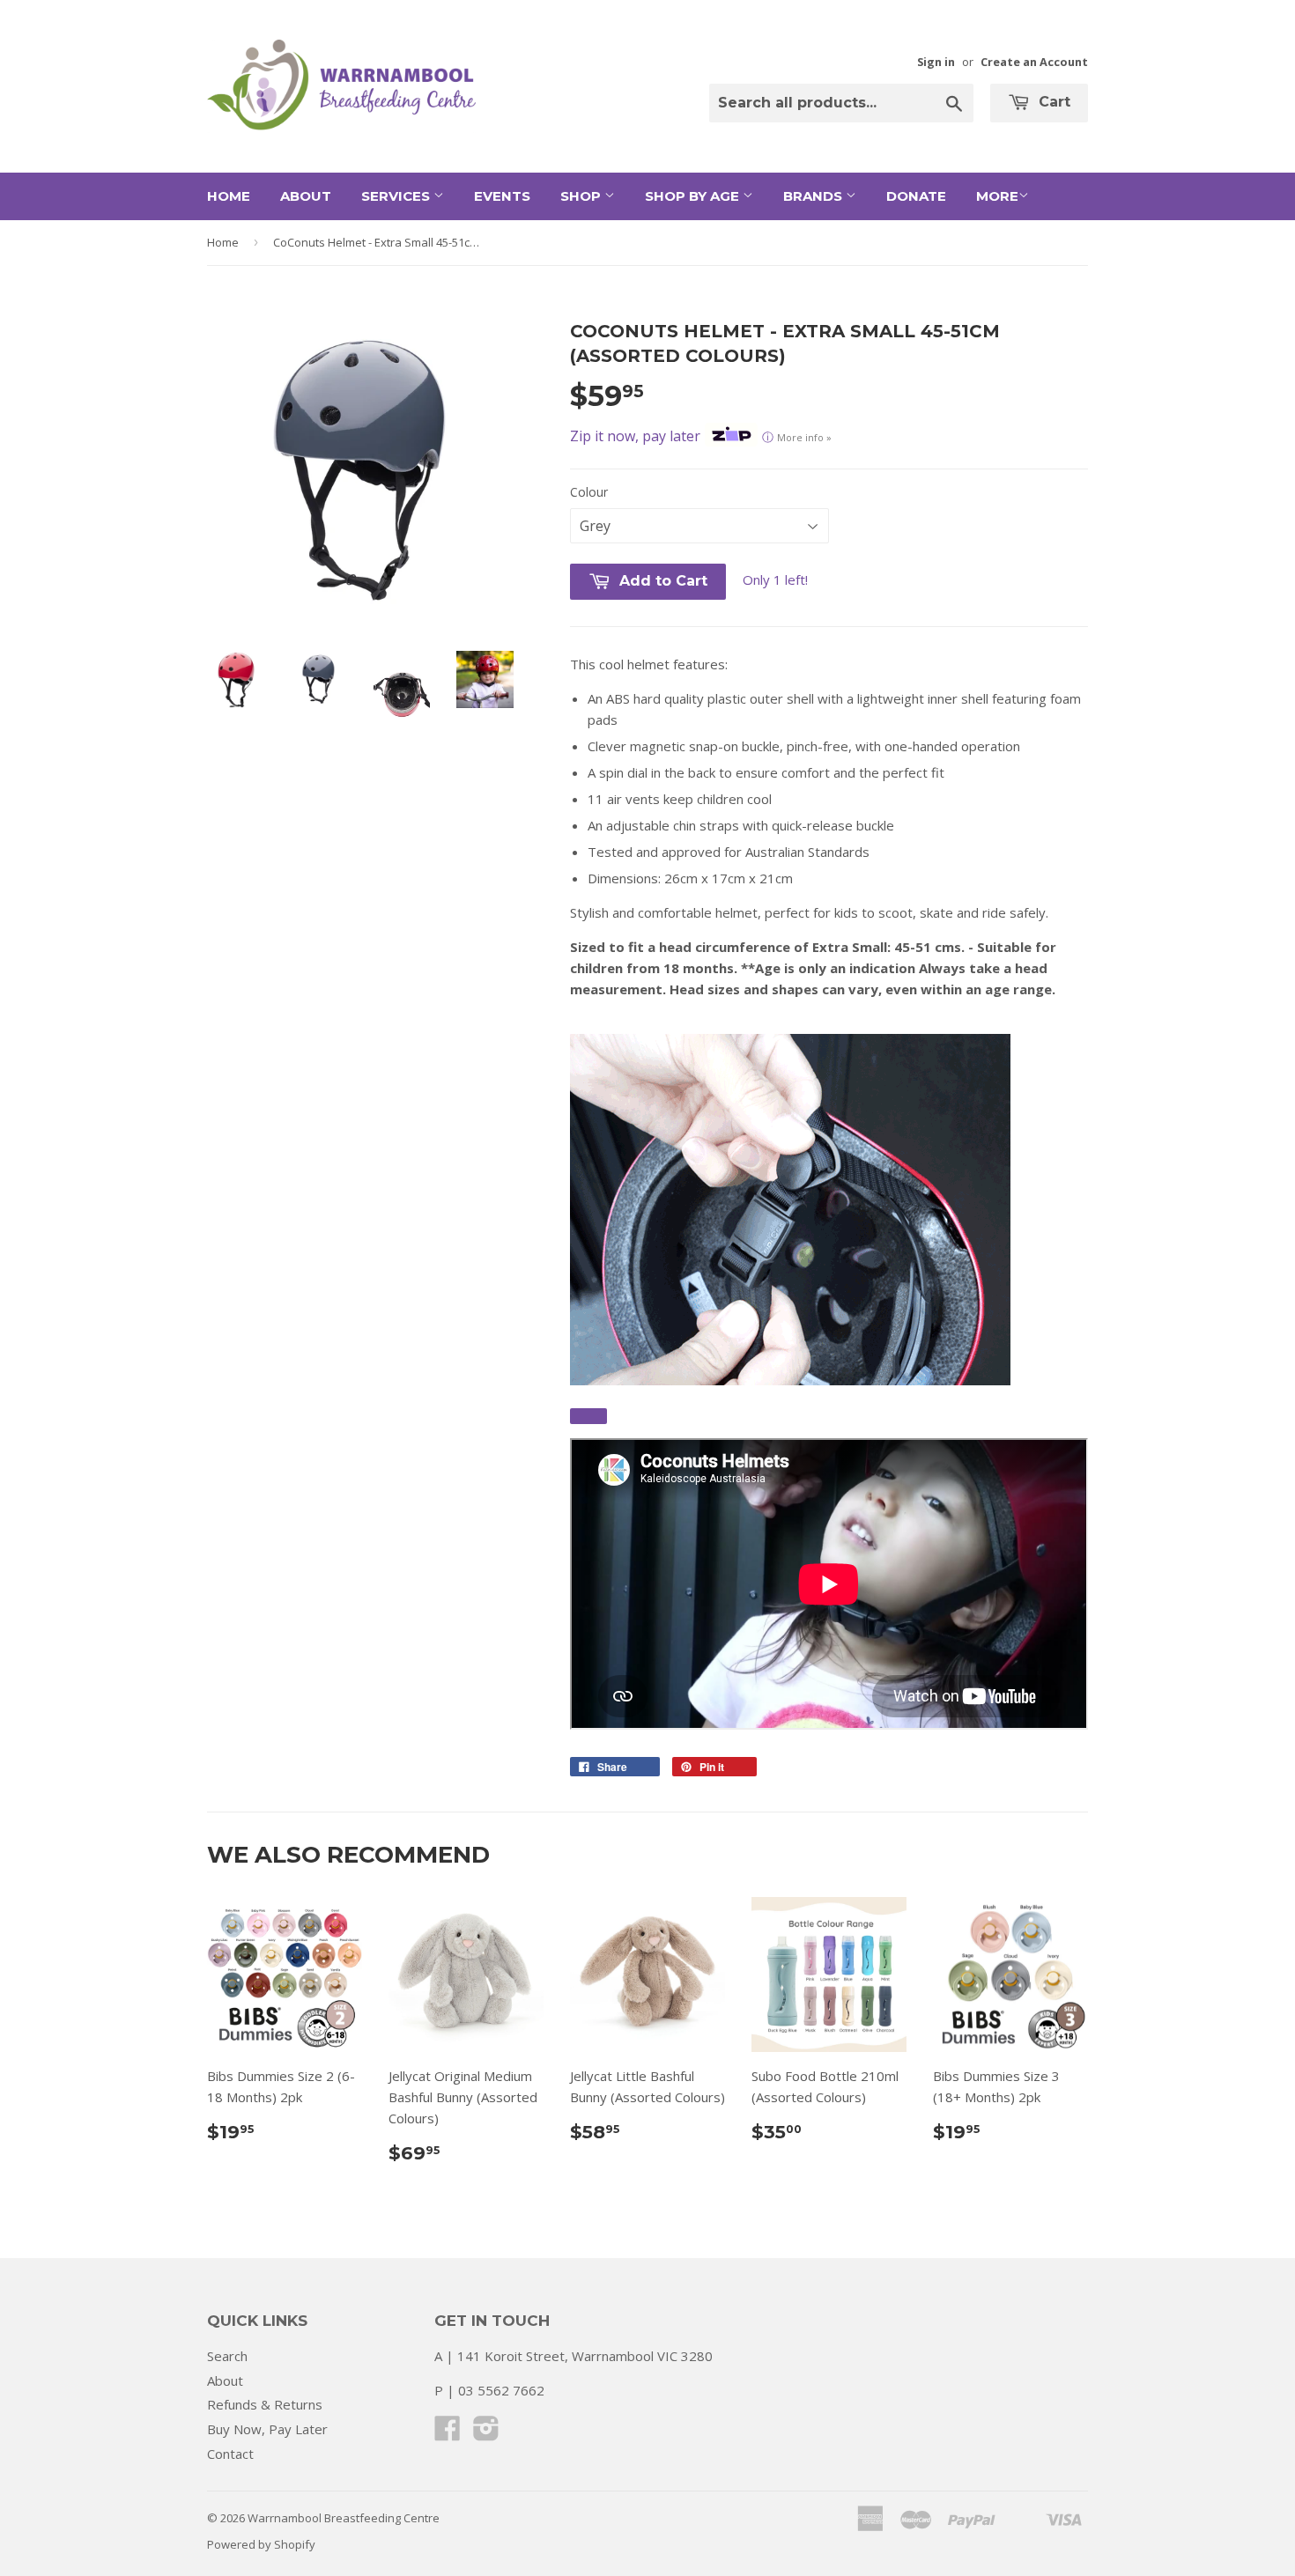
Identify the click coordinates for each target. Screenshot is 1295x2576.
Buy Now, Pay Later (267, 2429)
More (997, 196)
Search (227, 2356)
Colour (589, 492)
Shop (582, 196)
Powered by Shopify (261, 2544)
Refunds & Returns (265, 2404)
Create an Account (1034, 62)
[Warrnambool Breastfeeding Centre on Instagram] (486, 2433)
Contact (230, 2454)
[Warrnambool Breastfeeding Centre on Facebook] (448, 2433)
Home (229, 196)
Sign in (936, 62)
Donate (916, 196)
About (306, 196)
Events (502, 196)
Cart (1052, 102)
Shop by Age (694, 196)
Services (397, 196)
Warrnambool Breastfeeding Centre (344, 2518)
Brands (814, 196)
